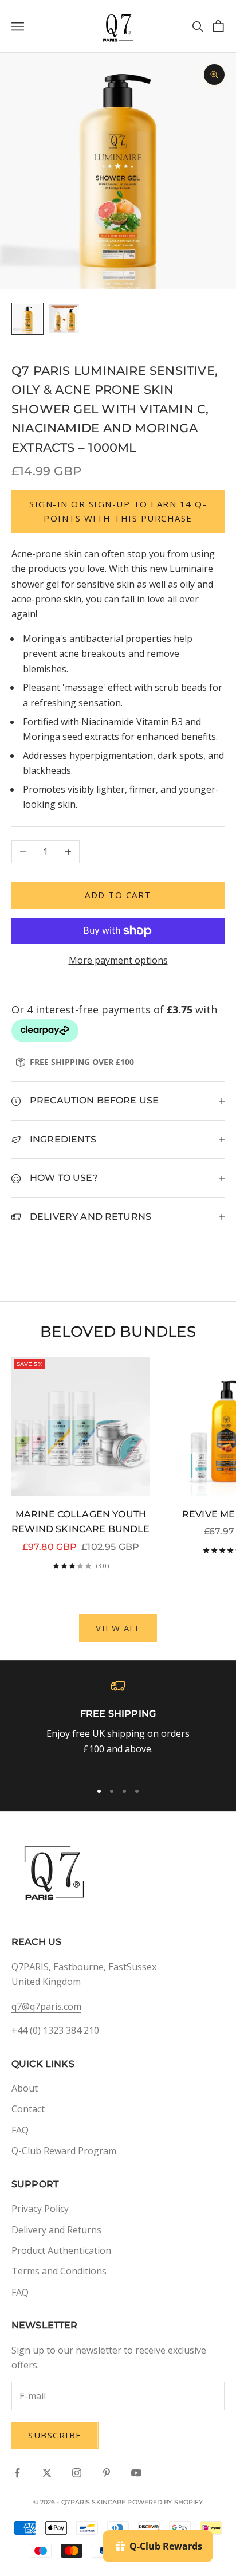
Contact (28, 2109)
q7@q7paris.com (46, 2006)
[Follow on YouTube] (136, 2473)
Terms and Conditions (59, 2271)
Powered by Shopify (165, 2502)
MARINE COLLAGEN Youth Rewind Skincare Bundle (80, 1522)
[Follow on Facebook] (17, 2473)
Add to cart (118, 895)
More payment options (118, 960)
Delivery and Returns (56, 2230)
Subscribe (55, 2435)
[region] (118, 1725)
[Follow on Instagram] (77, 2473)
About (25, 2088)
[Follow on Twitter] (47, 2473)
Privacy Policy (40, 2209)
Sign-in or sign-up (80, 504)
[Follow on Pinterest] (107, 2473)
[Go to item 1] (27, 319)
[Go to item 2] (64, 318)
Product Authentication (61, 2250)
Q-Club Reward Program (64, 2151)
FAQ (20, 2130)
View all (118, 1628)
